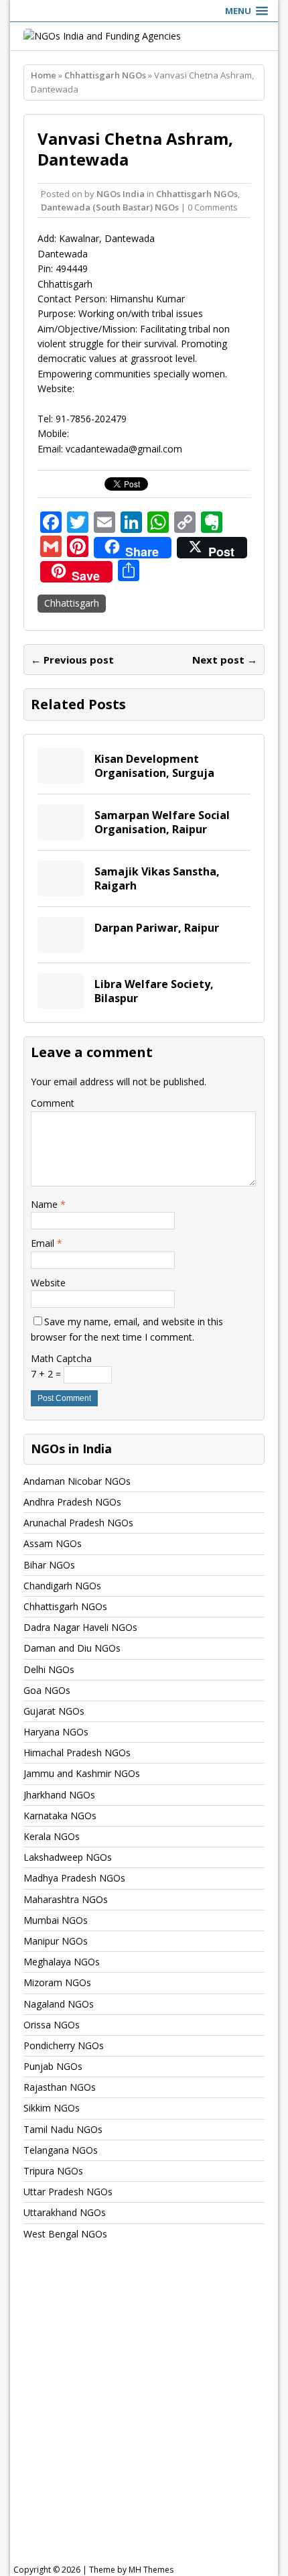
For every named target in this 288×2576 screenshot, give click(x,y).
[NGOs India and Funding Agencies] (144, 36)
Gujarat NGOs (54, 1711)
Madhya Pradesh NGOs (74, 1878)
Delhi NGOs (49, 1669)
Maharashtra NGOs (66, 1899)
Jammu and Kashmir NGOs (82, 1773)
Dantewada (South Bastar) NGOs (110, 207)
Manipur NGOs (56, 1941)
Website (48, 1283)
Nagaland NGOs (59, 2004)
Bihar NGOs (49, 1565)
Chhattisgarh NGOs (197, 194)
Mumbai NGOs (56, 1920)
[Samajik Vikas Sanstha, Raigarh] (61, 888)
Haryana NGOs (56, 1732)
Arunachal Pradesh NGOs (78, 1523)
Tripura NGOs (53, 2171)
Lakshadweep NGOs (68, 1857)
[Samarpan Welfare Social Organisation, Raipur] (61, 832)
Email (44, 1243)
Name (46, 1204)
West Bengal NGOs (65, 2234)
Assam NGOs (53, 1543)
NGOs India (121, 194)
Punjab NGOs (53, 2066)
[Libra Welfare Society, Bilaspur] (61, 1001)
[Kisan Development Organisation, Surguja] (61, 776)
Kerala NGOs (52, 1836)
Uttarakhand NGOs (65, 2212)
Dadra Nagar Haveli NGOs (80, 1627)
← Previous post (72, 660)
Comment (53, 1103)
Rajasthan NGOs (60, 2087)
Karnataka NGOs (60, 1816)
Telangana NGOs (61, 2150)
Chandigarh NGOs (62, 1586)
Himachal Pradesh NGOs (77, 1753)
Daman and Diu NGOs (72, 1648)
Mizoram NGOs (57, 1982)
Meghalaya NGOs (62, 1962)
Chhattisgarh (72, 603)
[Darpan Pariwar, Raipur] (61, 945)
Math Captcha (61, 1358)
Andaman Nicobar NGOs (77, 1481)
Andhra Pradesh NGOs (72, 1502)
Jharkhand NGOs (59, 1795)
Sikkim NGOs (52, 2108)
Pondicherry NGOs (64, 2045)
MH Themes (151, 2570)
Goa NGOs (47, 1690)
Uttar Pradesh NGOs (68, 2192)
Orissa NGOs (52, 2025)
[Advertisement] (144, 2415)
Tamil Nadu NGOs (63, 2129)
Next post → (225, 660)
